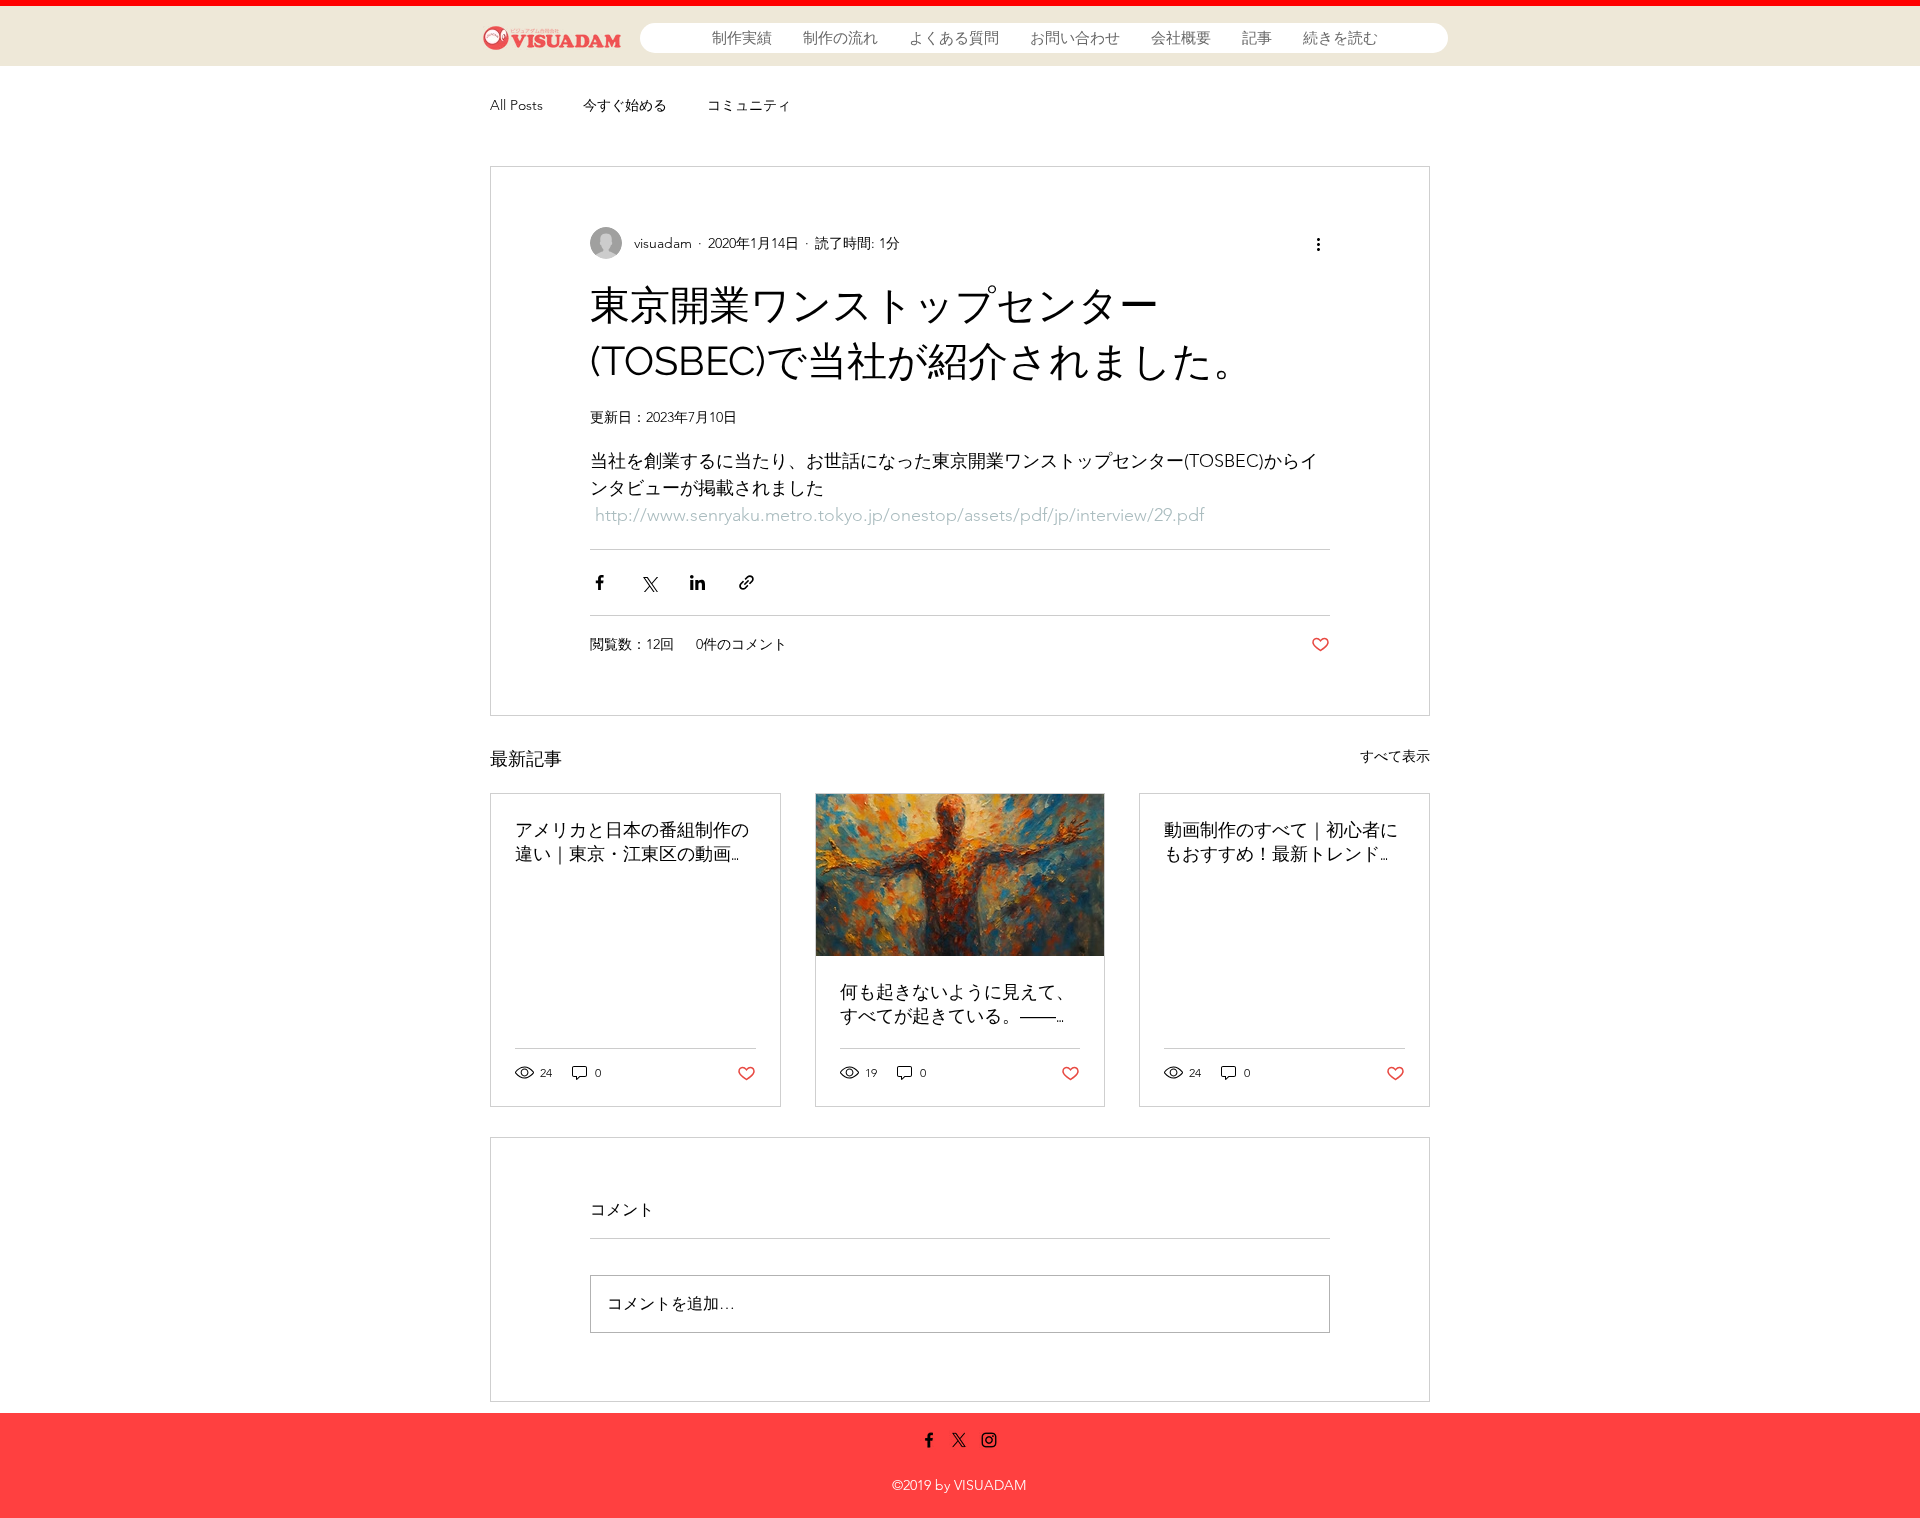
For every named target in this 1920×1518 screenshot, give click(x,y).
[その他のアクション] (1318, 243)
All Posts (516, 105)
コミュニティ (749, 105)
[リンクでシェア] (746, 582)
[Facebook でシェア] (599, 582)
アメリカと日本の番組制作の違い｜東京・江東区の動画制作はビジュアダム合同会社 (632, 842)
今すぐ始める (625, 105)
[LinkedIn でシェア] (697, 582)
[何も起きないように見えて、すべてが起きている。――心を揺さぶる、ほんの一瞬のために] (960, 875)
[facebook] (929, 1440)
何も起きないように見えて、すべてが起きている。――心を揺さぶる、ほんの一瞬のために (957, 1004)
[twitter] (959, 1440)
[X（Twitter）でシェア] (648, 582)
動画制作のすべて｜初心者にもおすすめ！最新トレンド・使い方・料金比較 (1281, 842)
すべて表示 (1395, 756)
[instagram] (989, 1440)
